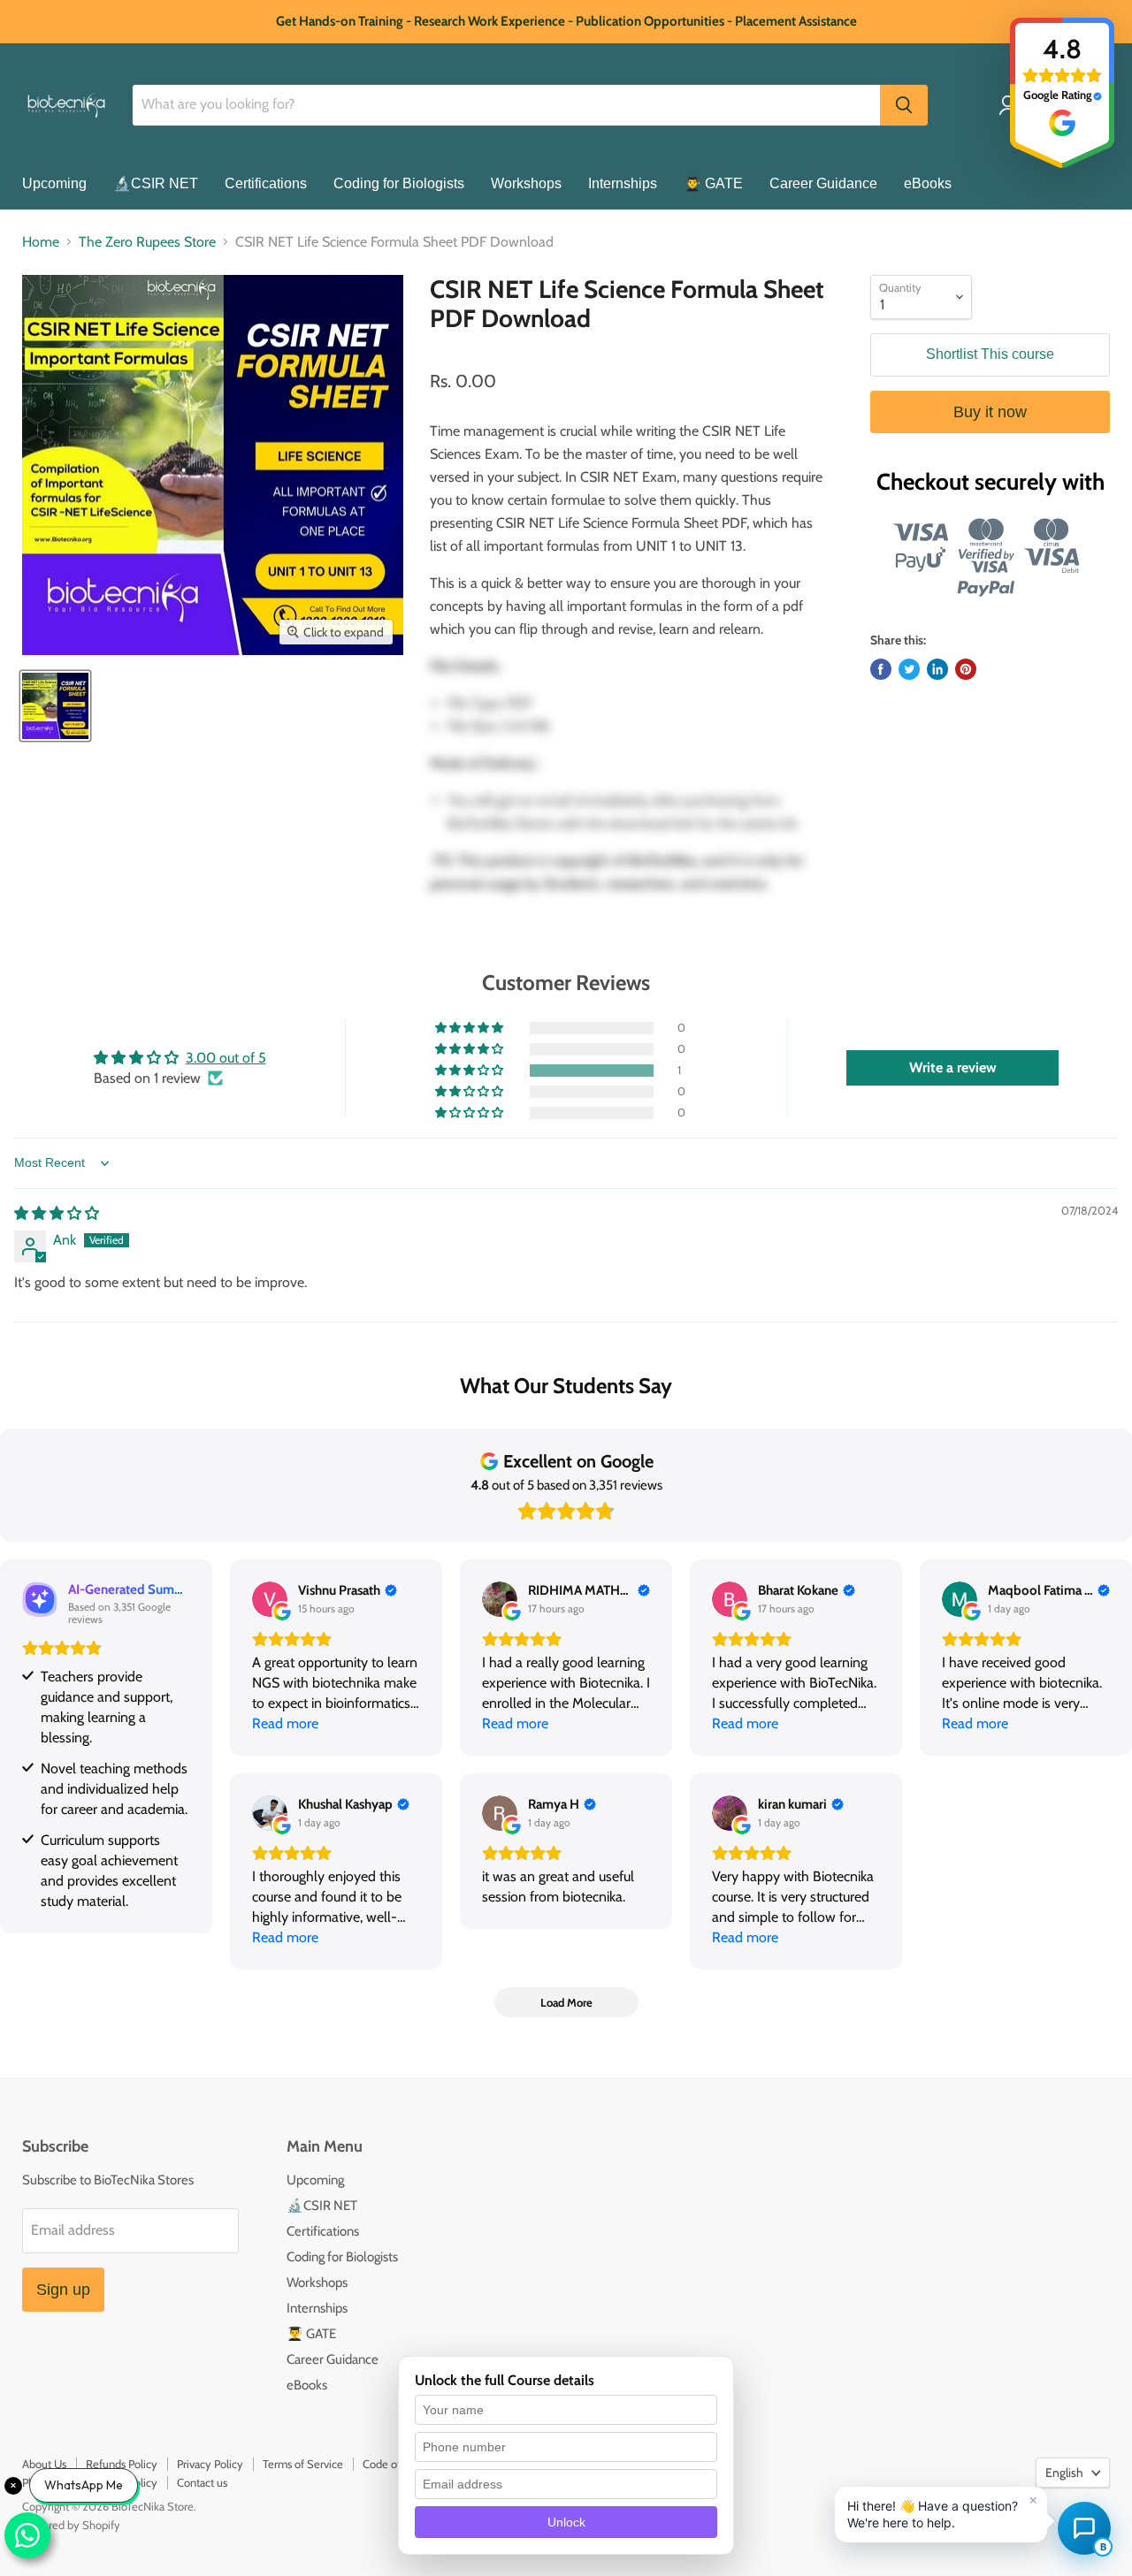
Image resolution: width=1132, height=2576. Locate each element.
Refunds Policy (122, 2464)
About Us (44, 2464)
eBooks (928, 183)
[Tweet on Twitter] (909, 669)
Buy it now (990, 412)
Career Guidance (823, 183)
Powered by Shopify (71, 2525)
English (1064, 2473)
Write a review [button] (953, 1067)
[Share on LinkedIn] (937, 669)
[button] (470, 1071)
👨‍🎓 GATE (713, 183)
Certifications (266, 183)
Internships (623, 183)
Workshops (526, 183)
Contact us (202, 2482)
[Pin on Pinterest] (966, 669)
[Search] (904, 105)
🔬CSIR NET (156, 183)
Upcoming (54, 183)
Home (41, 242)
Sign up (63, 2290)
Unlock (566, 2522)
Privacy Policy (210, 2464)
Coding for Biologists (399, 183)
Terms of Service (303, 2464)
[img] (57, 1213)
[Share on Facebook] (881, 669)
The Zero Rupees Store (147, 242)
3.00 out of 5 (226, 1058)
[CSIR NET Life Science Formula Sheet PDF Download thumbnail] (55, 706)
